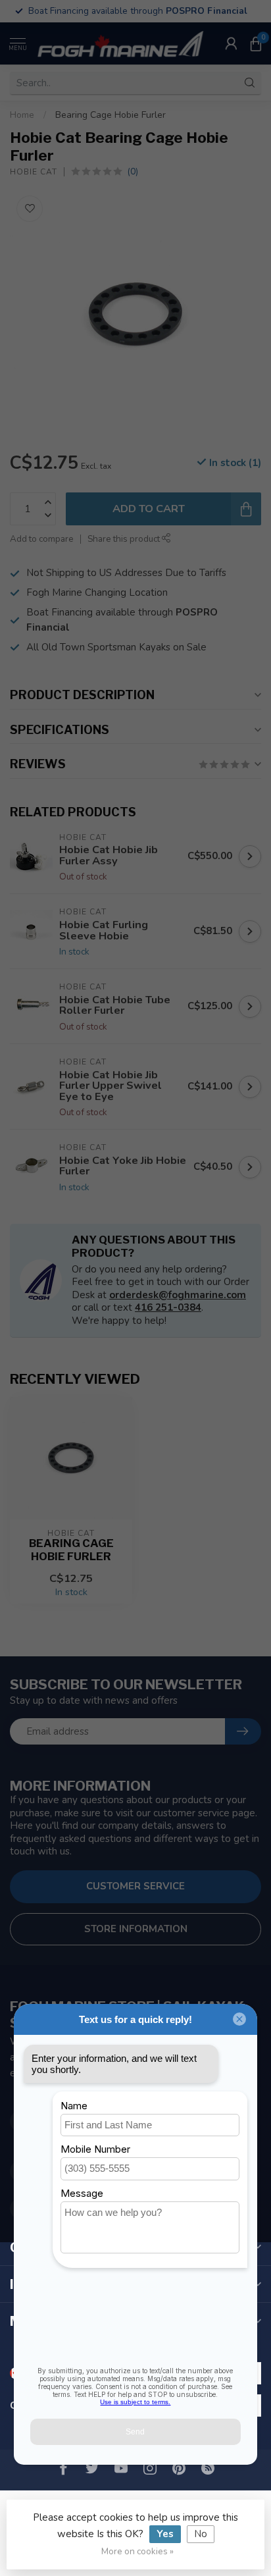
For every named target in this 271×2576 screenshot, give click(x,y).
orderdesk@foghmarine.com (178, 1295)
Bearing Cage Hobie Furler (111, 115)
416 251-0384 (168, 1307)
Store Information (136, 1929)
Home (22, 115)
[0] (256, 43)
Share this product (125, 539)
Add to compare (42, 539)
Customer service (135, 1886)
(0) (133, 171)
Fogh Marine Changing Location (97, 592)
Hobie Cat (34, 172)
